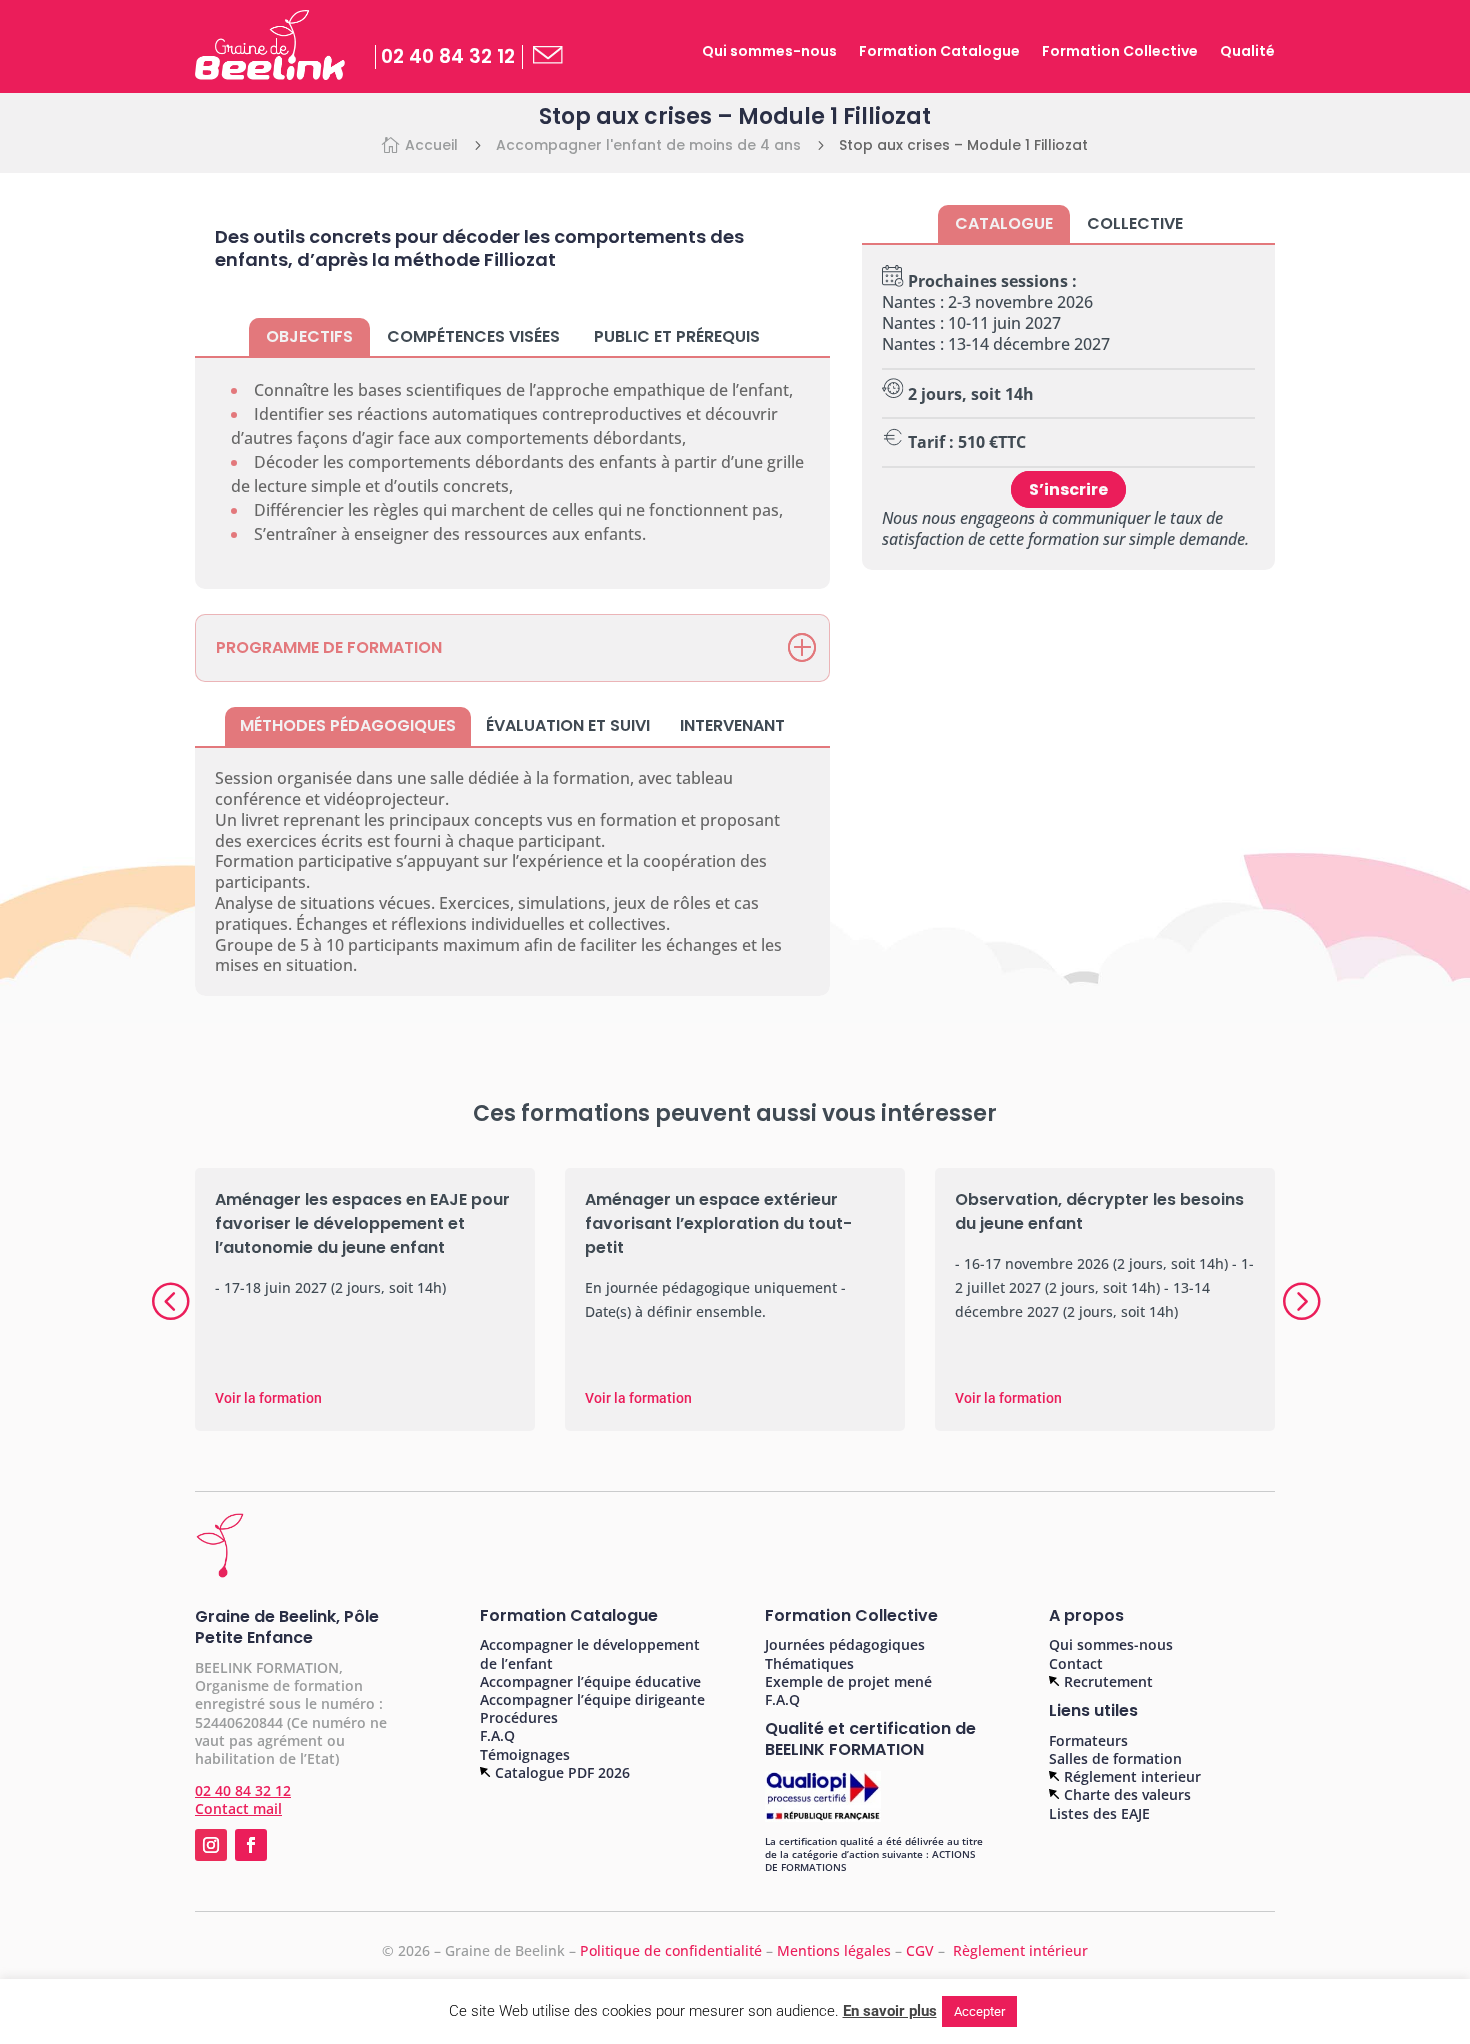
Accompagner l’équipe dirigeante (592, 1699)
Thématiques (809, 1663)
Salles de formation (1115, 1758)
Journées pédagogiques (845, 1644)
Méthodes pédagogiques (348, 725)
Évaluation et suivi (568, 725)
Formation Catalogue (939, 52)
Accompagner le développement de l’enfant (590, 1653)
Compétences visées (473, 336)
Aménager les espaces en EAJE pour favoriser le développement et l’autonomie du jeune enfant (362, 1223)
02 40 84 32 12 (448, 56)
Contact (1076, 1663)
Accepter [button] (979, 2011)
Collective (1135, 223)
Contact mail (238, 1808)
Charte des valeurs (1125, 1794)
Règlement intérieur (1020, 1950)
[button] (1300, 1300)
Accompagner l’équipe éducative (590, 1681)
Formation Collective (1120, 52)
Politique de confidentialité (671, 1950)
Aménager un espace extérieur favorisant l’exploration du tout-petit (718, 1223)
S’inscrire (1068, 489)
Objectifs (309, 336)
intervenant (732, 725)
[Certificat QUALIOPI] (823, 1818)
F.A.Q (497, 1735)
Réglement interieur (1130, 1776)
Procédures (519, 1717)
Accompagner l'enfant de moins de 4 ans (648, 145)
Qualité (1247, 52)
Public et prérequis (677, 336)
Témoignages (525, 1754)
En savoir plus (890, 2011)
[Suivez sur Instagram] (211, 1845)
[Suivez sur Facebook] (251, 1845)
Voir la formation (268, 1398)
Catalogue (1004, 223)
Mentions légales (834, 1950)
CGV (922, 1950)
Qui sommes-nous (769, 52)
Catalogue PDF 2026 (560, 1772)
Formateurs (1088, 1740)
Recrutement (1106, 1681)
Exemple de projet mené (848, 1681)
